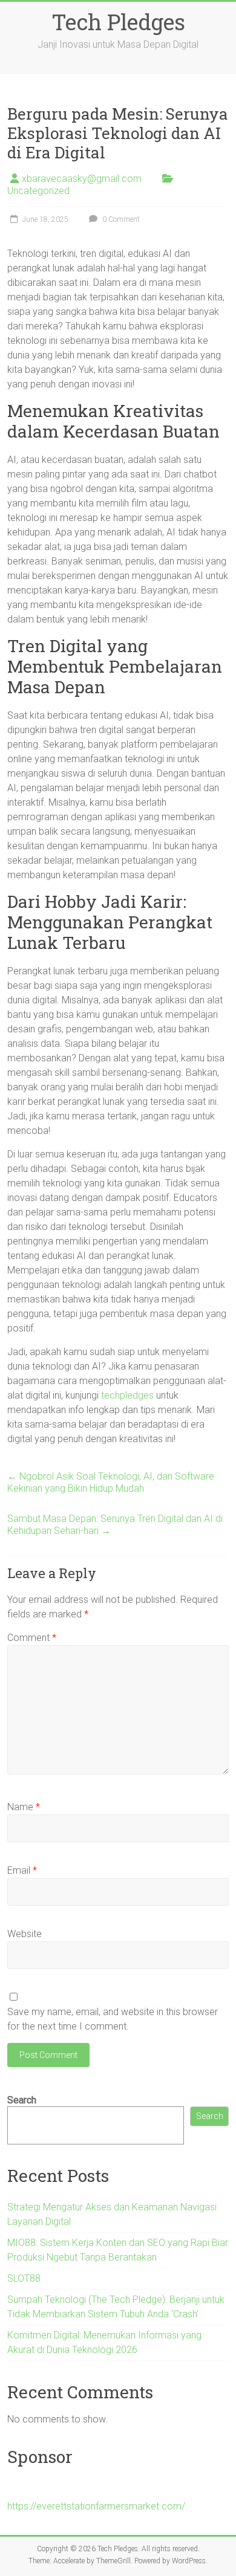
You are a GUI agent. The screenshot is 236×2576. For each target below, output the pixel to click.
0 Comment (120, 219)
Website (25, 1934)
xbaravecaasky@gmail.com (82, 179)
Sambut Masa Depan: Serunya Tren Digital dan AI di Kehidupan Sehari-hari (115, 1525)
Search (22, 2100)
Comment (32, 1638)
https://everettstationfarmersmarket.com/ (96, 2506)
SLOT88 (24, 2278)
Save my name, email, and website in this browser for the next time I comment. (113, 2019)
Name (24, 1807)
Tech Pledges (118, 22)
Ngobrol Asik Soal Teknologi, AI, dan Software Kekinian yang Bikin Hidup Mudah (111, 1482)
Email (22, 1870)
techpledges (127, 1395)
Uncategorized (38, 191)
